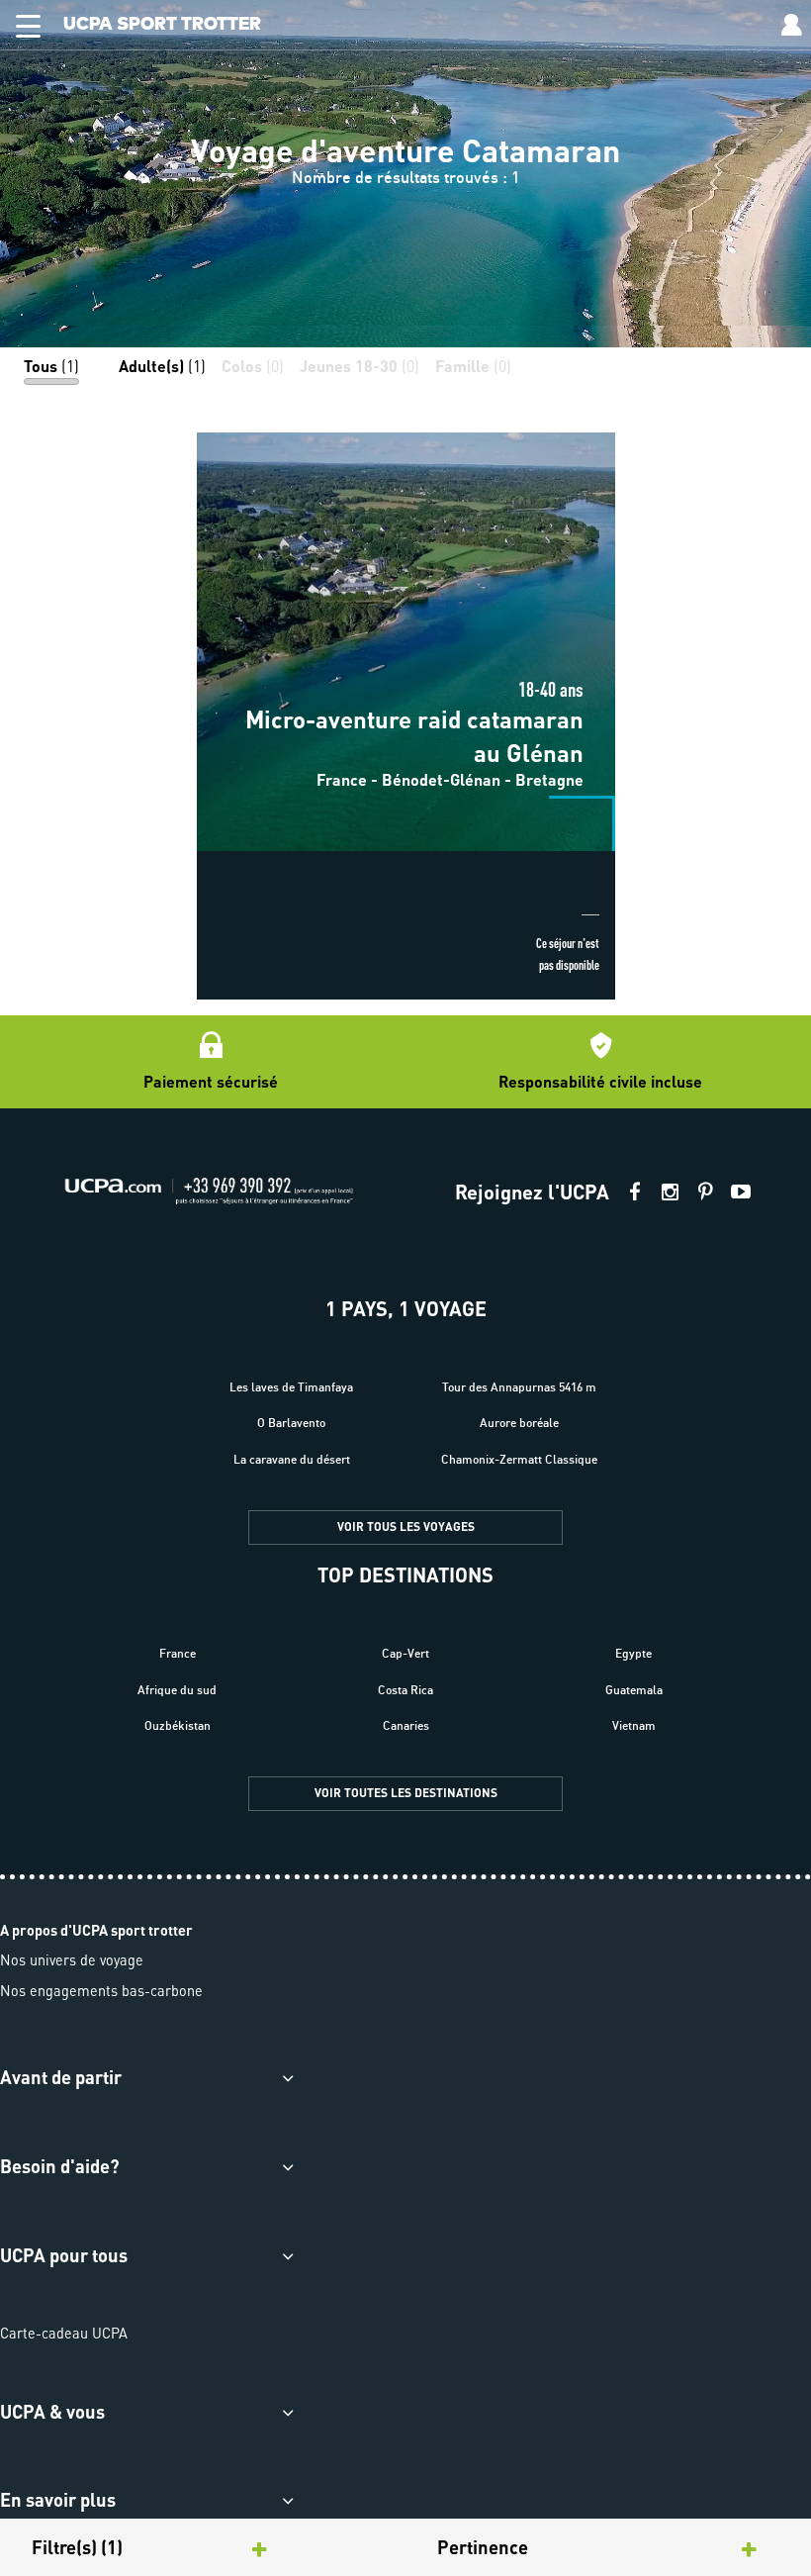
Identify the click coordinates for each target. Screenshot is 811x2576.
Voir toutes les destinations (406, 1793)
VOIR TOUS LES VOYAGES (406, 1527)
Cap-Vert (405, 1653)
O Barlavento (291, 1423)
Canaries (406, 1725)
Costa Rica (405, 1690)
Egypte (633, 1653)
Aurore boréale (519, 1423)
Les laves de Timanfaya (291, 1387)
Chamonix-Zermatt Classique (519, 1459)
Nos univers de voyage (72, 1959)
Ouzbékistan (178, 1725)
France (178, 1653)
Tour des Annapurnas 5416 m (519, 1387)
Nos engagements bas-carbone (101, 1990)
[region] (405, 174)
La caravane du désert (292, 1459)
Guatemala (634, 1690)
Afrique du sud (177, 1690)
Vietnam (634, 1725)
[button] (20, 22)
